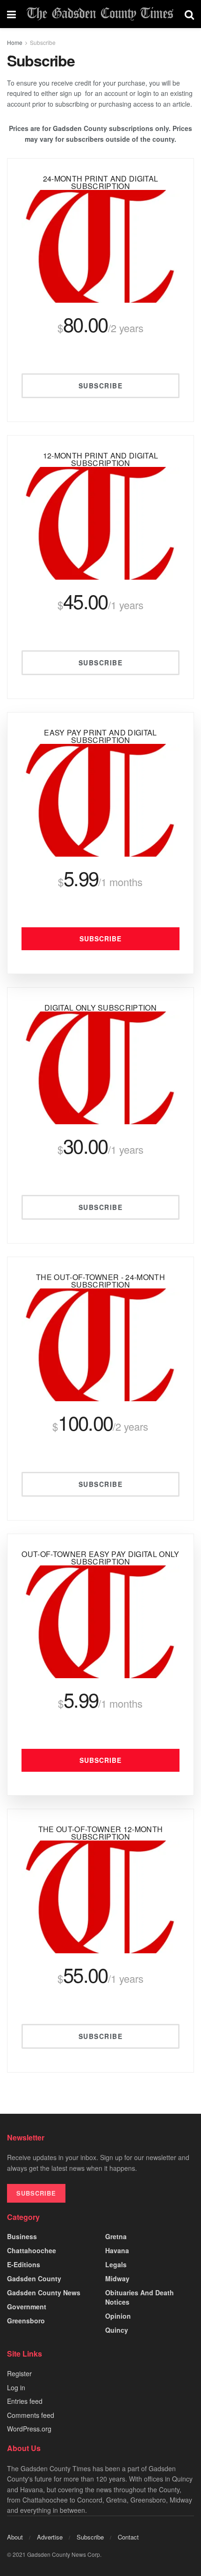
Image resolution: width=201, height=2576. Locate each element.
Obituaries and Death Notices (140, 2297)
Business (22, 2236)
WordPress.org (29, 2429)
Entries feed (25, 2401)
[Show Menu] (11, 14)
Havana (117, 2250)
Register (19, 2373)
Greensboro (26, 2321)
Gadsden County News (44, 2292)
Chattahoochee (32, 2250)
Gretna (116, 2236)
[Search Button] (189, 14)
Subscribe (43, 42)
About (15, 2537)
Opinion (118, 2316)
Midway (117, 2278)
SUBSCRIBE (36, 2193)
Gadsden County (34, 2278)
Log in (16, 2387)
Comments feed (31, 2415)
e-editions (24, 2264)
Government (27, 2307)
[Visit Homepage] (100, 14)
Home (15, 42)
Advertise (50, 2537)
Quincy (117, 2330)
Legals (116, 2264)
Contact (128, 2537)
